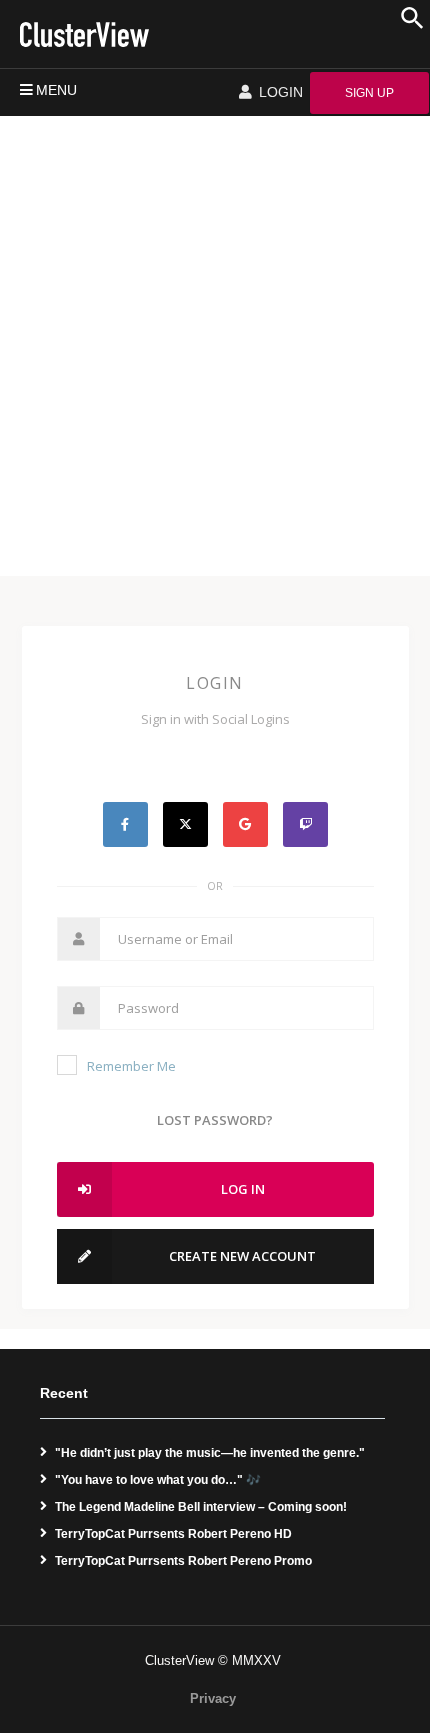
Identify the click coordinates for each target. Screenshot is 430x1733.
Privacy (213, 1698)
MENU (56, 90)
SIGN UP (369, 93)
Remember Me (131, 1066)
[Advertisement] (215, 341)
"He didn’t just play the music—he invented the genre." (210, 1453)
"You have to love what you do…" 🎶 (158, 1480)
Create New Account (242, 1256)
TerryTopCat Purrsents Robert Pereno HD (173, 1534)
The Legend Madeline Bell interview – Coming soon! (201, 1507)
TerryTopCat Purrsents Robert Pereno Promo (183, 1561)
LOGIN (279, 92)
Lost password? (215, 1120)
